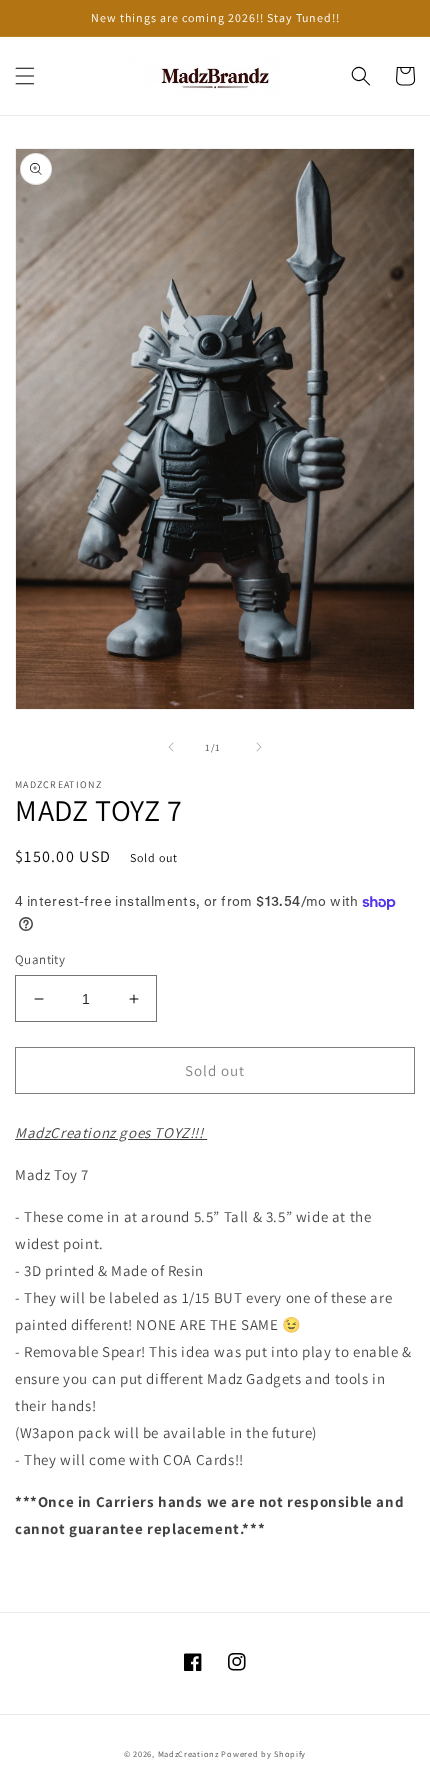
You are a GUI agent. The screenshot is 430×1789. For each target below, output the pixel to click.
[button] (25, 76)
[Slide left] (171, 747)
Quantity (40, 959)
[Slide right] (259, 747)
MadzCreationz (188, 1753)
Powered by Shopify (263, 1753)
